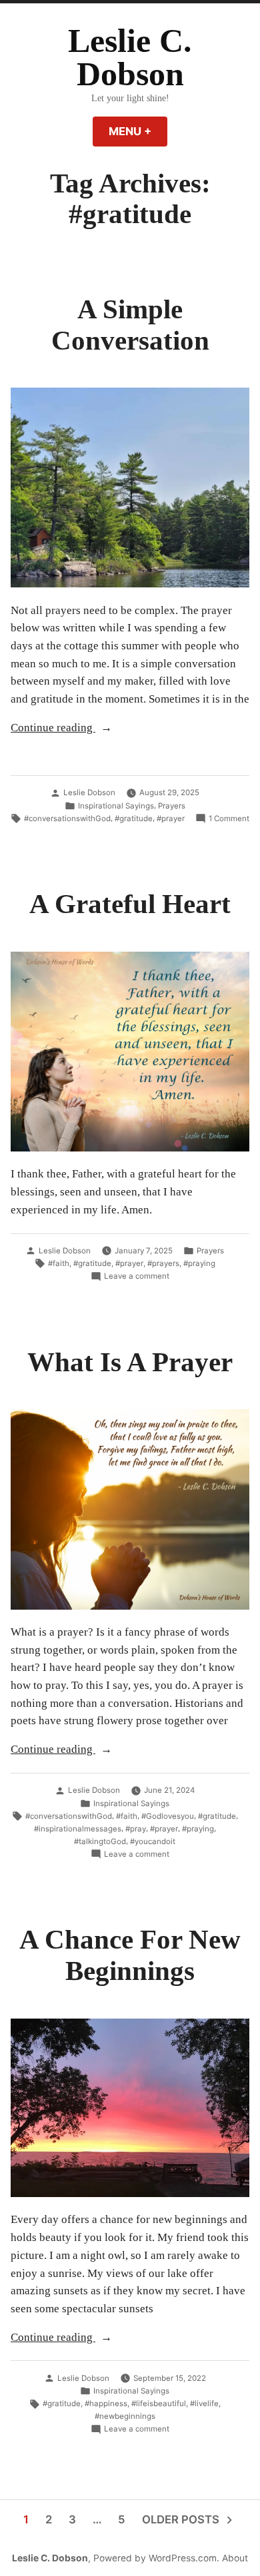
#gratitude (134, 818)
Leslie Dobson (89, 793)
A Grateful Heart (130, 904)
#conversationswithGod (67, 818)
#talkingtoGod (100, 1841)
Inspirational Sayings (116, 806)
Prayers (172, 806)
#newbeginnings (125, 2416)
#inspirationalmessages (78, 1829)
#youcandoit (153, 1841)
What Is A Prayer (130, 1362)
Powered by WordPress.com (155, 2558)
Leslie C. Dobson (130, 58)
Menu (138, 131)
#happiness (106, 2404)
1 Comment (229, 819)
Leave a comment (137, 1277)
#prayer (171, 818)
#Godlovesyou (168, 1816)
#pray (136, 1829)
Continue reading (87, 729)
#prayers (163, 1263)
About (235, 2558)
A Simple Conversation (130, 325)
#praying (199, 1263)
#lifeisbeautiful (159, 2404)
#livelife (204, 2404)
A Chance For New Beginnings (130, 1955)
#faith (59, 1263)
